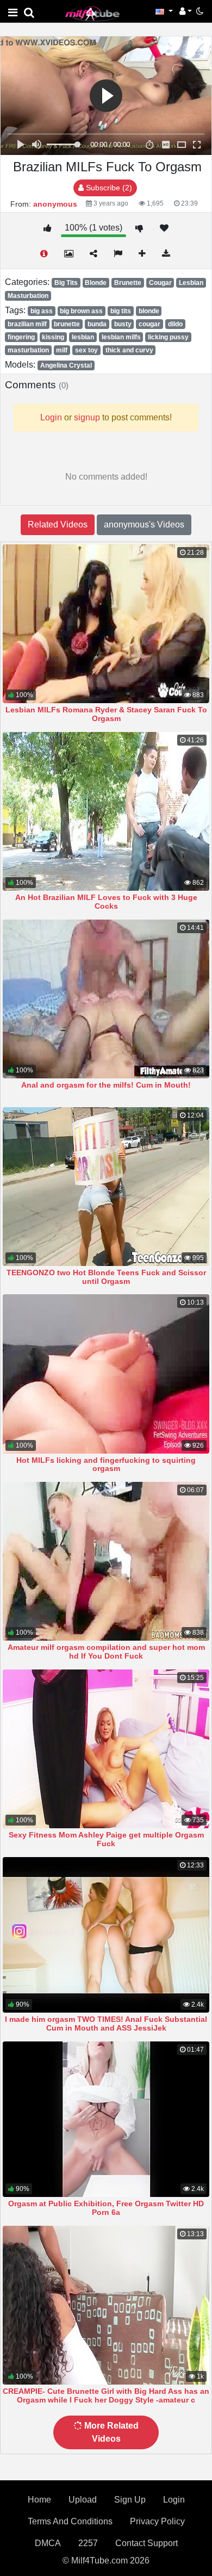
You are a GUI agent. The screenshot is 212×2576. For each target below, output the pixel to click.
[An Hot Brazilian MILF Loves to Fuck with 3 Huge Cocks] (106, 811)
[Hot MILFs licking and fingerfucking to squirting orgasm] (106, 1374)
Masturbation (28, 296)
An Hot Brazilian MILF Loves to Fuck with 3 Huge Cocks (106, 902)
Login (174, 2500)
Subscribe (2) (108, 188)
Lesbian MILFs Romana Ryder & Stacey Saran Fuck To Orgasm (106, 714)
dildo (175, 324)
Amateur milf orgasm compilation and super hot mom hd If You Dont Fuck (106, 1652)
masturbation (28, 350)
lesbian (83, 337)
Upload (83, 2500)
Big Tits (66, 283)
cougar (149, 324)
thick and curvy (129, 350)
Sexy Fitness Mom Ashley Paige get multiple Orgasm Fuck (106, 1839)
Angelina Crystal (66, 365)
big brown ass (81, 311)
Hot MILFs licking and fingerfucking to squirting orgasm (106, 1464)
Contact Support (146, 2543)
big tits (121, 311)
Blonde (96, 283)
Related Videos (58, 524)
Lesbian (191, 283)
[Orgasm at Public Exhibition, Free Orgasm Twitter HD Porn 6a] (106, 2119)
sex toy (86, 350)
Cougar (160, 283)
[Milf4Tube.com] (92, 13)
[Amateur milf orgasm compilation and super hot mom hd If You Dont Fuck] (106, 1561)
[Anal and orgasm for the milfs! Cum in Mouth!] (106, 999)
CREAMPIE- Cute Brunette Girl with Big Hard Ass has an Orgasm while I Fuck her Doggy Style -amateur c (106, 2395)
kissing (53, 337)
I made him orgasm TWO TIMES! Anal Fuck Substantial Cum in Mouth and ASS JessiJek (106, 2023)
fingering (21, 337)
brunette (67, 324)
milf (62, 350)
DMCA (48, 2543)
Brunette (128, 283)
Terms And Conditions (70, 2521)
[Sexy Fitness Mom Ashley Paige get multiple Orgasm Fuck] (106, 1749)
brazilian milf (27, 324)
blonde (149, 311)
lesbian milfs (121, 337)
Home (39, 2500)
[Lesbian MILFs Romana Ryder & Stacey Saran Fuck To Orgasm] (106, 624)
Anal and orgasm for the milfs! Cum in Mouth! (106, 1085)
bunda (97, 324)
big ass (42, 311)
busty (123, 324)
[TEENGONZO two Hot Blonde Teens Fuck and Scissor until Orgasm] (106, 1187)
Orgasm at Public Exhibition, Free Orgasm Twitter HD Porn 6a (106, 2208)
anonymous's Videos (144, 524)
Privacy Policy (157, 2521)
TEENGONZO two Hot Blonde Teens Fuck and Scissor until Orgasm (106, 1277)
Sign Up (130, 2500)
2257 (88, 2543)
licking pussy (168, 337)
